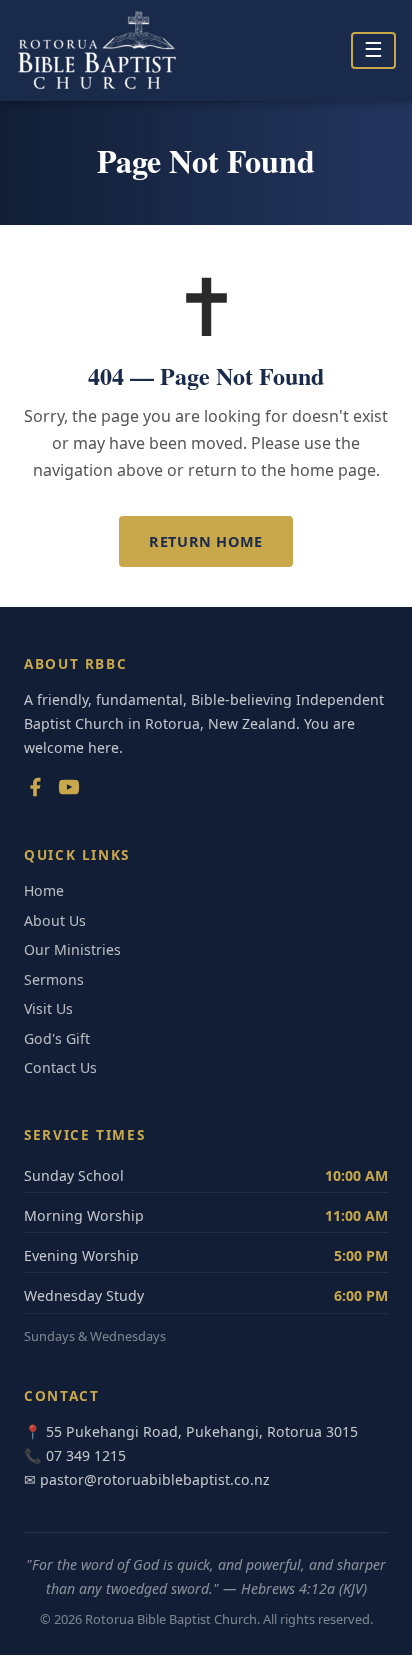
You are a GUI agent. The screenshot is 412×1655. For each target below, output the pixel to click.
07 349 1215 (86, 1455)
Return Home (205, 541)
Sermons (54, 979)
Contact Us (60, 1067)
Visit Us (48, 1008)
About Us (55, 920)
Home (44, 890)
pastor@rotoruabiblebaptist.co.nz (155, 1479)
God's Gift (57, 1038)
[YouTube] (69, 791)
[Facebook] (35, 791)
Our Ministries (72, 949)
